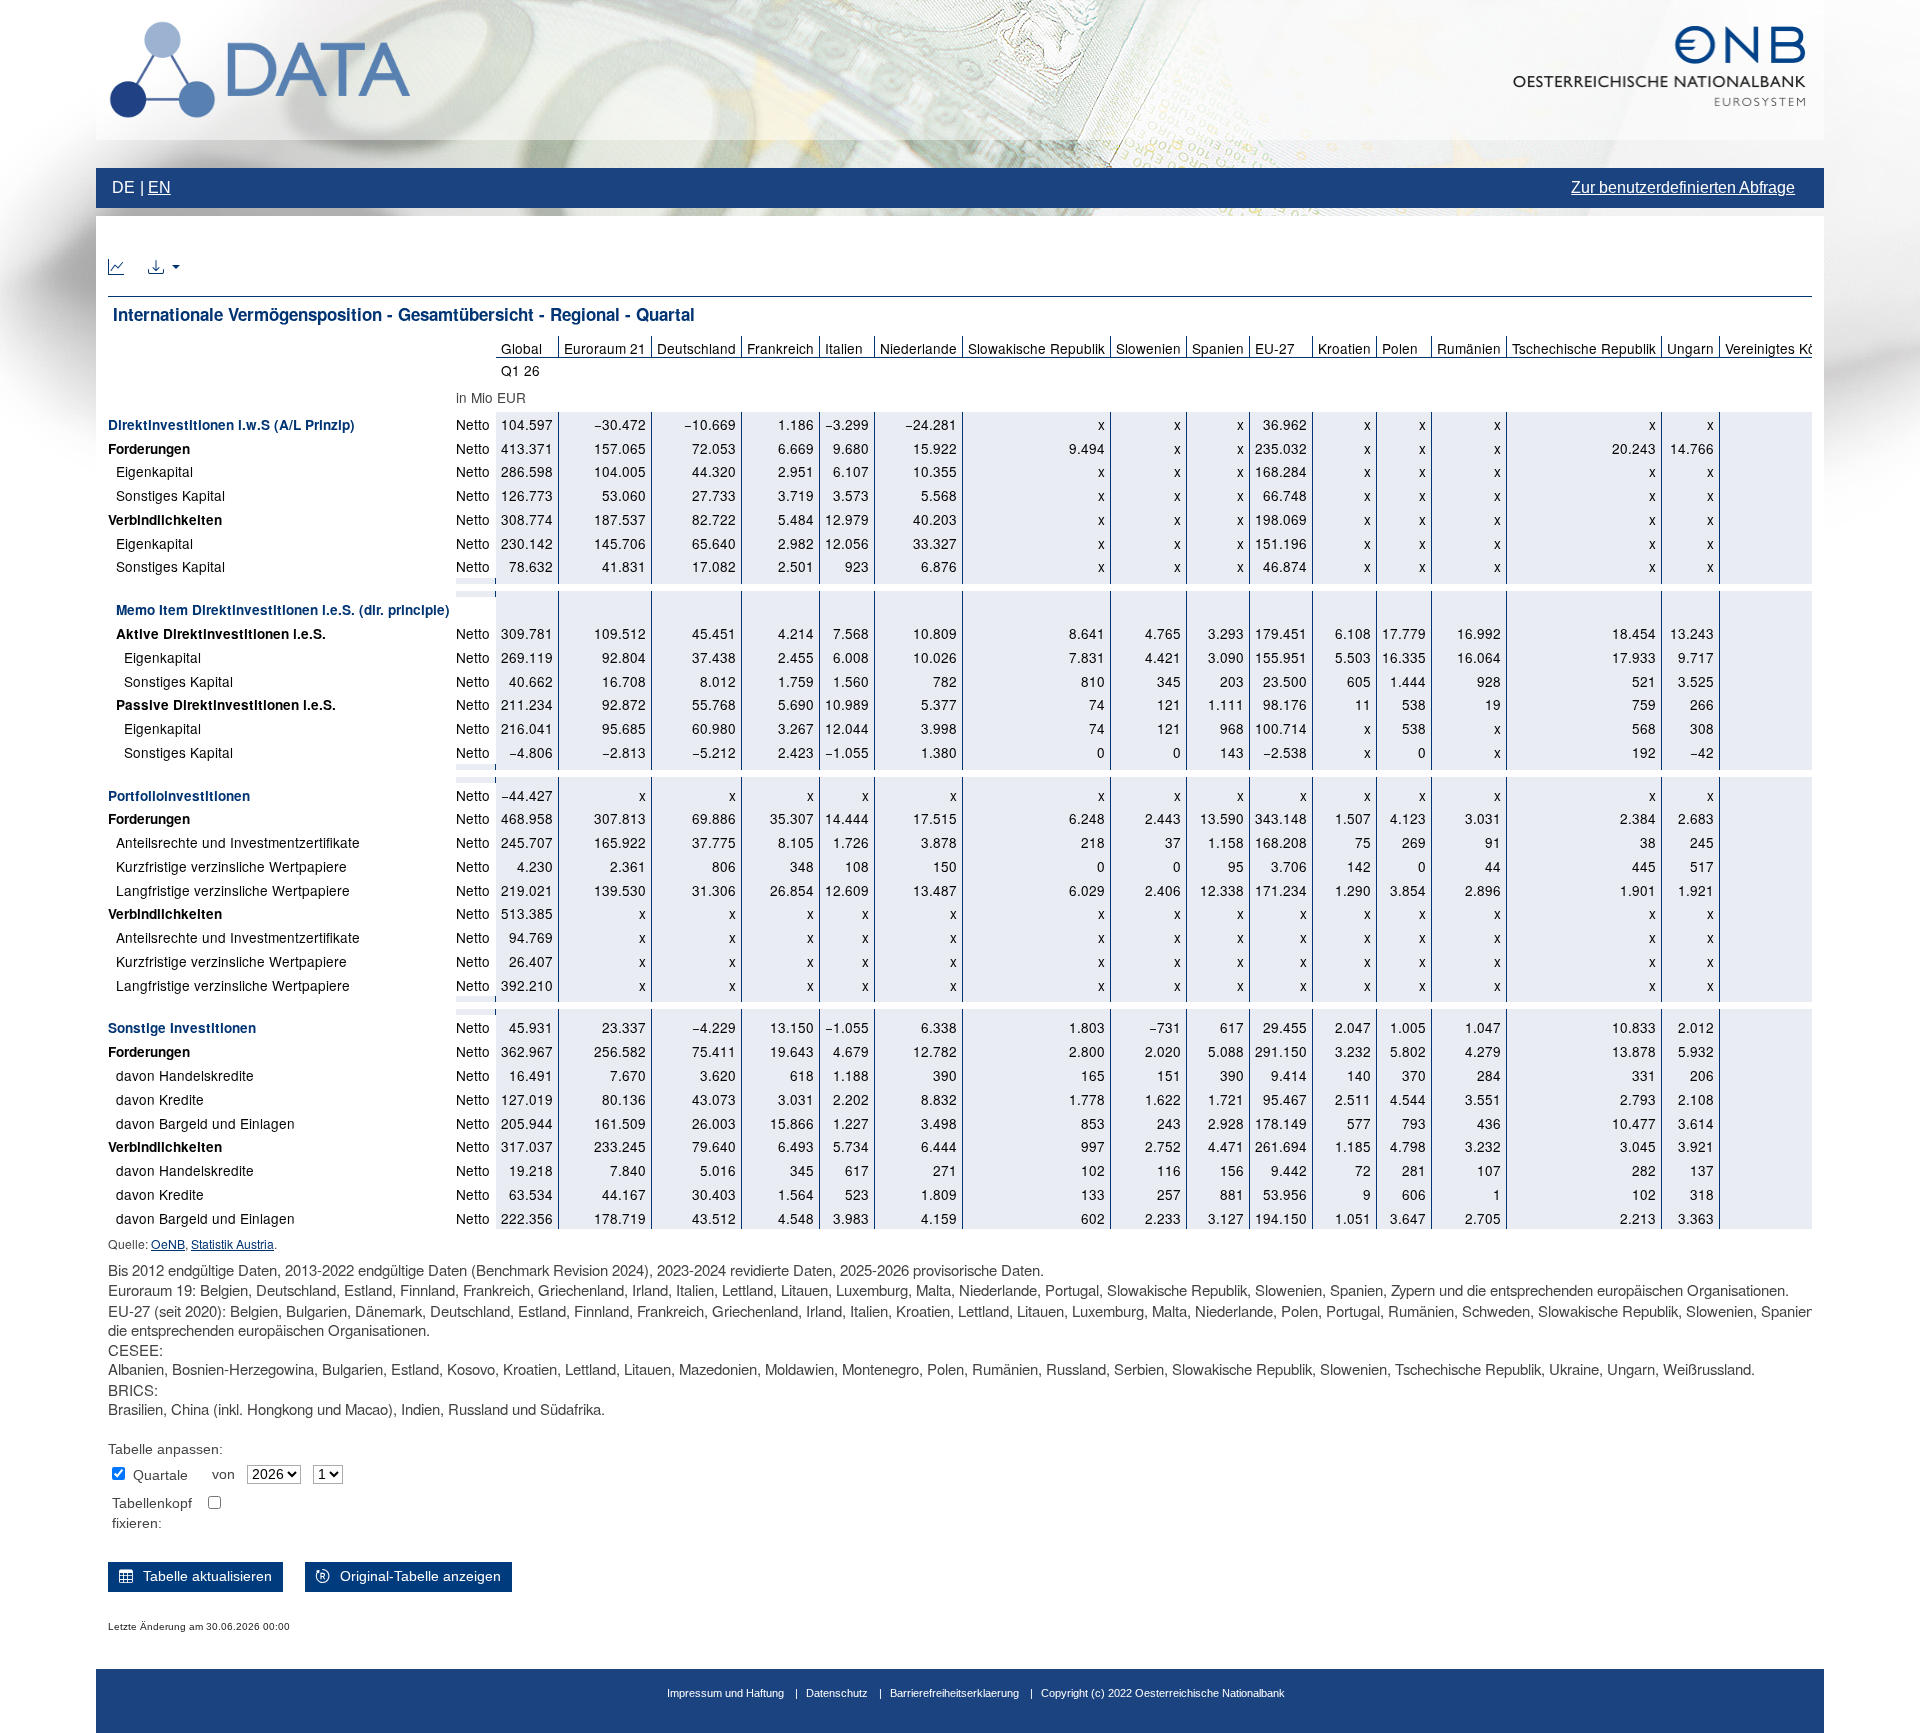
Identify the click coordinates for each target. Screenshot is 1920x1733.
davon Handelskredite (181, 1075)
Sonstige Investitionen (182, 1027)
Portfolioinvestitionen (179, 795)
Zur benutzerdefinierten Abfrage (1683, 187)
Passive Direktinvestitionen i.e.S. (222, 704)
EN (159, 187)
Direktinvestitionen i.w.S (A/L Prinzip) (231, 424)
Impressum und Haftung (725, 1693)
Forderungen (149, 448)
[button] (164, 268)
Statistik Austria (232, 1243)
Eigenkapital (150, 471)
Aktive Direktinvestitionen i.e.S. (217, 633)
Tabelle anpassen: (165, 1449)
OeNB (168, 1243)
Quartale (160, 1475)
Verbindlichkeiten (165, 519)
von (223, 1474)
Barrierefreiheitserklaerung (954, 1693)
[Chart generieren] (116, 268)
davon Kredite (156, 1099)
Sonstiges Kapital (166, 495)
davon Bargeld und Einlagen (201, 1123)
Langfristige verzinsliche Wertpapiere (229, 890)
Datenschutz (837, 1693)
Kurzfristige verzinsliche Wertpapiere (227, 866)
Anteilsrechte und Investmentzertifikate (234, 842)
